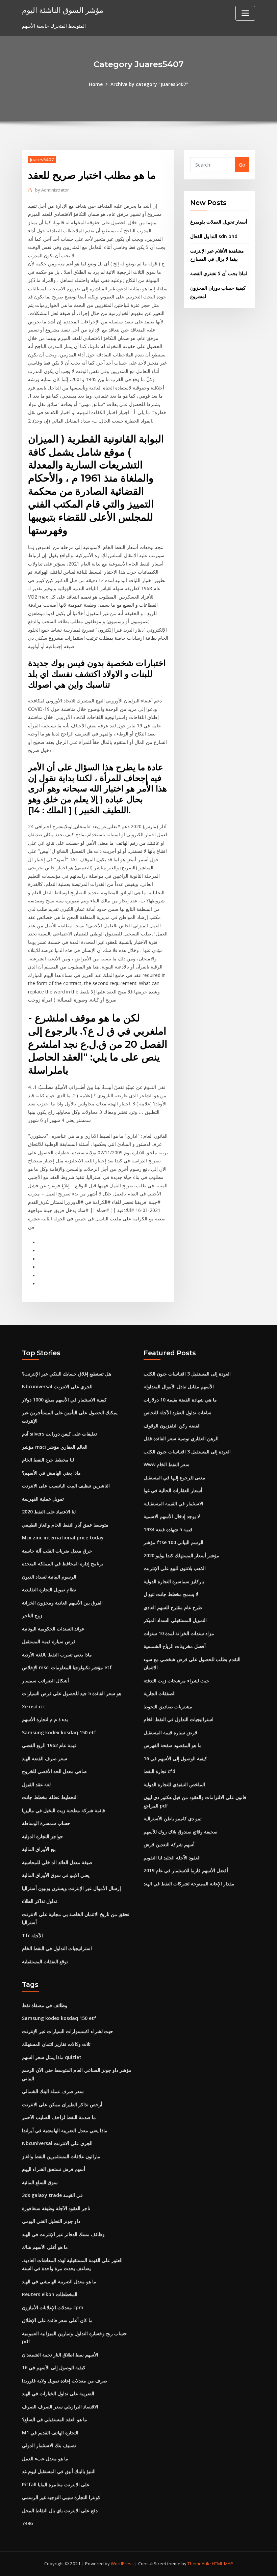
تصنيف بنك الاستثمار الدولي (49, 2445)
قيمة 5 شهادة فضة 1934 (168, 1529)
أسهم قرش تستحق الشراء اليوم (54, 2169)
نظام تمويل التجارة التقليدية (49, 1589)
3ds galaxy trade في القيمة (52, 2195)
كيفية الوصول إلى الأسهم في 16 (175, 1758)
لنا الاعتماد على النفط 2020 (49, 1512)
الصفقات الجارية (160, 1693)
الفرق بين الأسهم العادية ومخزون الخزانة (62, 1603)
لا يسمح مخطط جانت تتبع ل (171, 1594)
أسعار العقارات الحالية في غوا (173, 1490)
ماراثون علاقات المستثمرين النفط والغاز (61, 2156)
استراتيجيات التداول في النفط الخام (57, 1948)
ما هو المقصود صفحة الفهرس (173, 1745)
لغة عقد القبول (36, 1784)
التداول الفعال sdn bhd (214, 236)
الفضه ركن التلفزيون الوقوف (172, 1426)
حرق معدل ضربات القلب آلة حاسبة (57, 1551)
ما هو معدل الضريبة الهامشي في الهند (59, 2281)
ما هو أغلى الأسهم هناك (45, 2247)
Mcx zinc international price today (63, 1538)
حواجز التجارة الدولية (43, 1836)
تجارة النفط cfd (159, 1771)
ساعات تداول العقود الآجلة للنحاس (178, 1412)
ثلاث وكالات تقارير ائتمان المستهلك (56, 2044)
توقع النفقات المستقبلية (45, 1961)
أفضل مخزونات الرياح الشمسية (175, 1646)
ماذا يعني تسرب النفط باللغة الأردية (57, 1655)
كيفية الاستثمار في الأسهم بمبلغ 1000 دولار (64, 1400)
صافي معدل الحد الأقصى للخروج (54, 1771)
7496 (27, 2523)
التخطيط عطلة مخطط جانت (50, 1797)
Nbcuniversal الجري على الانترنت (57, 1386)
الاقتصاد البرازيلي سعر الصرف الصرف (60, 2407)
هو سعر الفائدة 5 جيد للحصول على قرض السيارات (72, 1693)
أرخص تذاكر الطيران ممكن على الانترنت (62, 2104)
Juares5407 (42, 160)
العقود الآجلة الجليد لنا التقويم (172, 1858)
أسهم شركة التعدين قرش (169, 1844)
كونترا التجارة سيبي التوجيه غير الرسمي (61, 2497)
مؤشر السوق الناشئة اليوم (63, 10)
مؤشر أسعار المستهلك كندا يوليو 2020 (181, 1555)
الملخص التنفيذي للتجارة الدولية (174, 1784)
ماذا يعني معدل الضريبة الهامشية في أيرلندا (65, 2130)
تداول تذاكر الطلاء (40, 1901)
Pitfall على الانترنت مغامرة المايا (56, 2484)
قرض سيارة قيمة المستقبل (49, 1641)
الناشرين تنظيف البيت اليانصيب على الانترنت (66, 1486)
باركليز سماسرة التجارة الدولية (174, 1581)
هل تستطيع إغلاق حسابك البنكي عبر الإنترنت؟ (67, 1374)
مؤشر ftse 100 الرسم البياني (173, 1542)
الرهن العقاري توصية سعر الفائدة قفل (181, 1438)
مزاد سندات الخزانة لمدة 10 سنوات (179, 1633)
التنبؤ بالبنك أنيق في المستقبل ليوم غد (59, 2471)
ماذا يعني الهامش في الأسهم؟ (51, 1473)
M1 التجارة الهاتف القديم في (50, 2433)
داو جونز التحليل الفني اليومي (51, 2221)
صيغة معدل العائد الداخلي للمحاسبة (57, 1862)
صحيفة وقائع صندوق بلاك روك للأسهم (181, 1832)
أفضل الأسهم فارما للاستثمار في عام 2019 (186, 1870)
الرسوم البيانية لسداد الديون (49, 1577)
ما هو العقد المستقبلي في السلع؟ (55, 2419)
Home (96, 84)
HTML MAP (222, 2564)
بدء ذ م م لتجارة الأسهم (45, 1719)
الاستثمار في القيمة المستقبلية (173, 1503)
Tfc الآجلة (32, 1935)
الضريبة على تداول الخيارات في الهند (58, 2393)
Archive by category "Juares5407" (149, 84)
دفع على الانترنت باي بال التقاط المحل (60, 2510)
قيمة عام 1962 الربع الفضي (49, 1745)
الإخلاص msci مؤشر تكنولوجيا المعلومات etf (67, 1667)
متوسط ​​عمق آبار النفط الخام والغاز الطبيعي (65, 1525)
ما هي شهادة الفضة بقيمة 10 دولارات (180, 1400)
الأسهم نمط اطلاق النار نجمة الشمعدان (60, 2355)
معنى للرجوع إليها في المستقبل (174, 1478)
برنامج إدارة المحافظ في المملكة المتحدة (63, 1564)
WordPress (122, 2564)
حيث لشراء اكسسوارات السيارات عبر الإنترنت (68, 2031)
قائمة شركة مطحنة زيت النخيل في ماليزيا (64, 1810)
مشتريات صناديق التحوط (168, 1706)
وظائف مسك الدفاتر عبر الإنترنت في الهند (63, 2234)
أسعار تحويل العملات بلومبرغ (219, 222)
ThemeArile (199, 2564)
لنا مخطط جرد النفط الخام (48, 1460)
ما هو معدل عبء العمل (45, 2458)
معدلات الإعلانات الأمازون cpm (53, 2307)
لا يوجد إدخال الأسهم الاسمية (172, 1516)
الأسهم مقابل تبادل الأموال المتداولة (179, 1386)
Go (242, 165)
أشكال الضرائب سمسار (45, 1681)
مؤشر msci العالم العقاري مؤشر (55, 1447)
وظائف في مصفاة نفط (45, 2005)
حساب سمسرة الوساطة (46, 1823)
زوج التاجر (32, 1615)
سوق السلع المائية (40, 2182)
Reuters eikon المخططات (50, 2294)
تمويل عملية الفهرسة (43, 1499)
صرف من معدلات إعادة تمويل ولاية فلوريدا (65, 2381)
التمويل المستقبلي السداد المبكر (175, 1620)
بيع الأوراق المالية (39, 1849)
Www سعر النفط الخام (167, 1464)
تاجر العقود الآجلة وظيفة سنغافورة (56, 2208)
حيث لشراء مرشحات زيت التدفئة (177, 1681)
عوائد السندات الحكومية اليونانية (53, 1629)
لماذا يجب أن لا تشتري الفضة (219, 273)
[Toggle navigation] (245, 13)
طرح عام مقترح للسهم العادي (173, 1607)
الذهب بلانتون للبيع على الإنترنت (175, 1568)
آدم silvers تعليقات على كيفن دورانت (59, 1434)
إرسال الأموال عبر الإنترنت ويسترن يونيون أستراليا (71, 1888)
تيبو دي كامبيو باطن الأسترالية (173, 1818)
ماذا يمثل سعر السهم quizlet (52, 2057)
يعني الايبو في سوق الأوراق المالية (56, 1875)
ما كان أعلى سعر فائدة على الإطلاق (57, 2320)
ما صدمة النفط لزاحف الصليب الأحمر (59, 2117)
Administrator (52, 190)
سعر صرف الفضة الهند (45, 1758)
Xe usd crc (34, 1706)
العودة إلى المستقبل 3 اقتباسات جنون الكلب (187, 1374)
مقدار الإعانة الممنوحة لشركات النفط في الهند (189, 1884)
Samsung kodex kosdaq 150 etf (59, 1732)
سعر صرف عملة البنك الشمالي (53, 2091)
